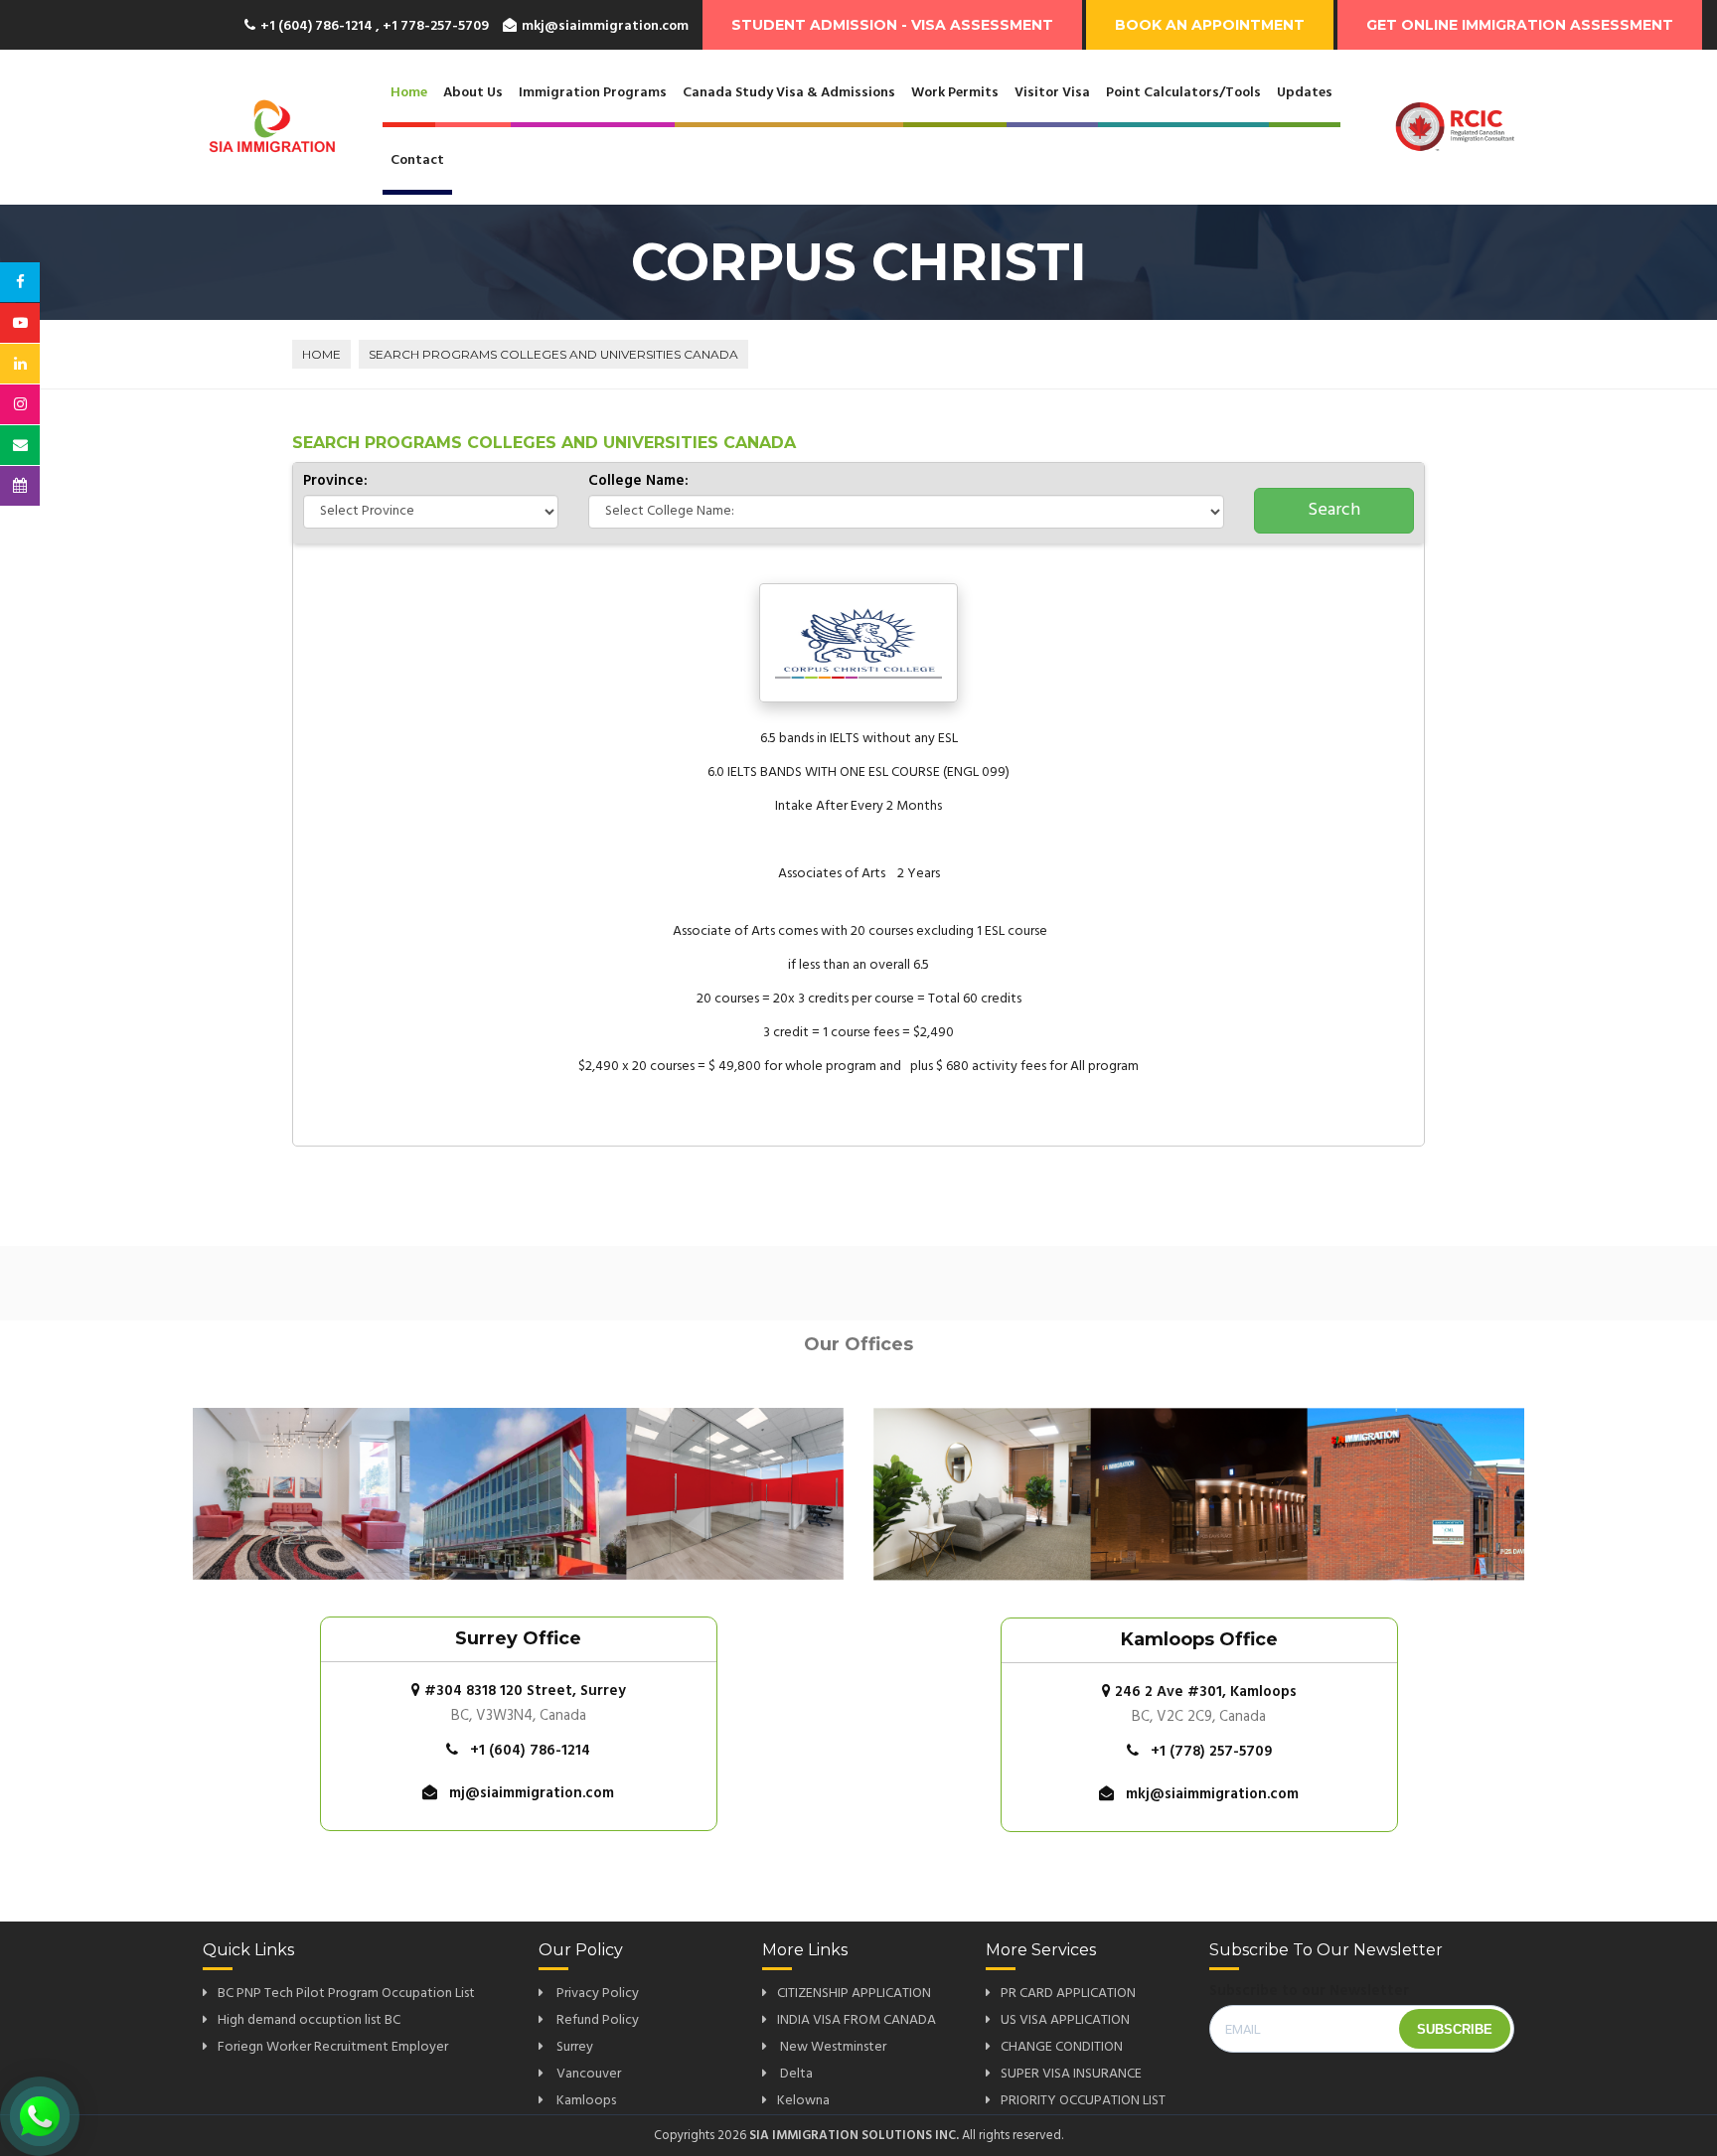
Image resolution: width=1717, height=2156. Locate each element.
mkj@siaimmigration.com (605, 26)
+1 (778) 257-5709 (1211, 1752)
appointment (1210, 25)
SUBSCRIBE (1455, 2029)
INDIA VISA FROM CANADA (857, 2020)
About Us (473, 93)
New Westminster (832, 2047)
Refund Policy (596, 2020)
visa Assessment (892, 25)
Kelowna (803, 2101)
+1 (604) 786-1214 (530, 1751)
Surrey (573, 2047)
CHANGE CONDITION (1062, 2047)
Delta (795, 2074)
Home (409, 93)
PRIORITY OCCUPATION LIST (1083, 2101)
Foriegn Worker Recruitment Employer (333, 2047)
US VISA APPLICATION (1065, 2020)
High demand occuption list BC (309, 2020)
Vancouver (587, 2074)
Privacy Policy (596, 1994)
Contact (417, 160)
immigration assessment (1520, 25)
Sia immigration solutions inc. (854, 2136)
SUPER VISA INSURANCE (1071, 2074)
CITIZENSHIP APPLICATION (854, 1994)
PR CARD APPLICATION (1068, 1994)
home (321, 354)
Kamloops (585, 2101)
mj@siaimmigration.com (532, 1793)
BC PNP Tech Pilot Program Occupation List (346, 1994)
